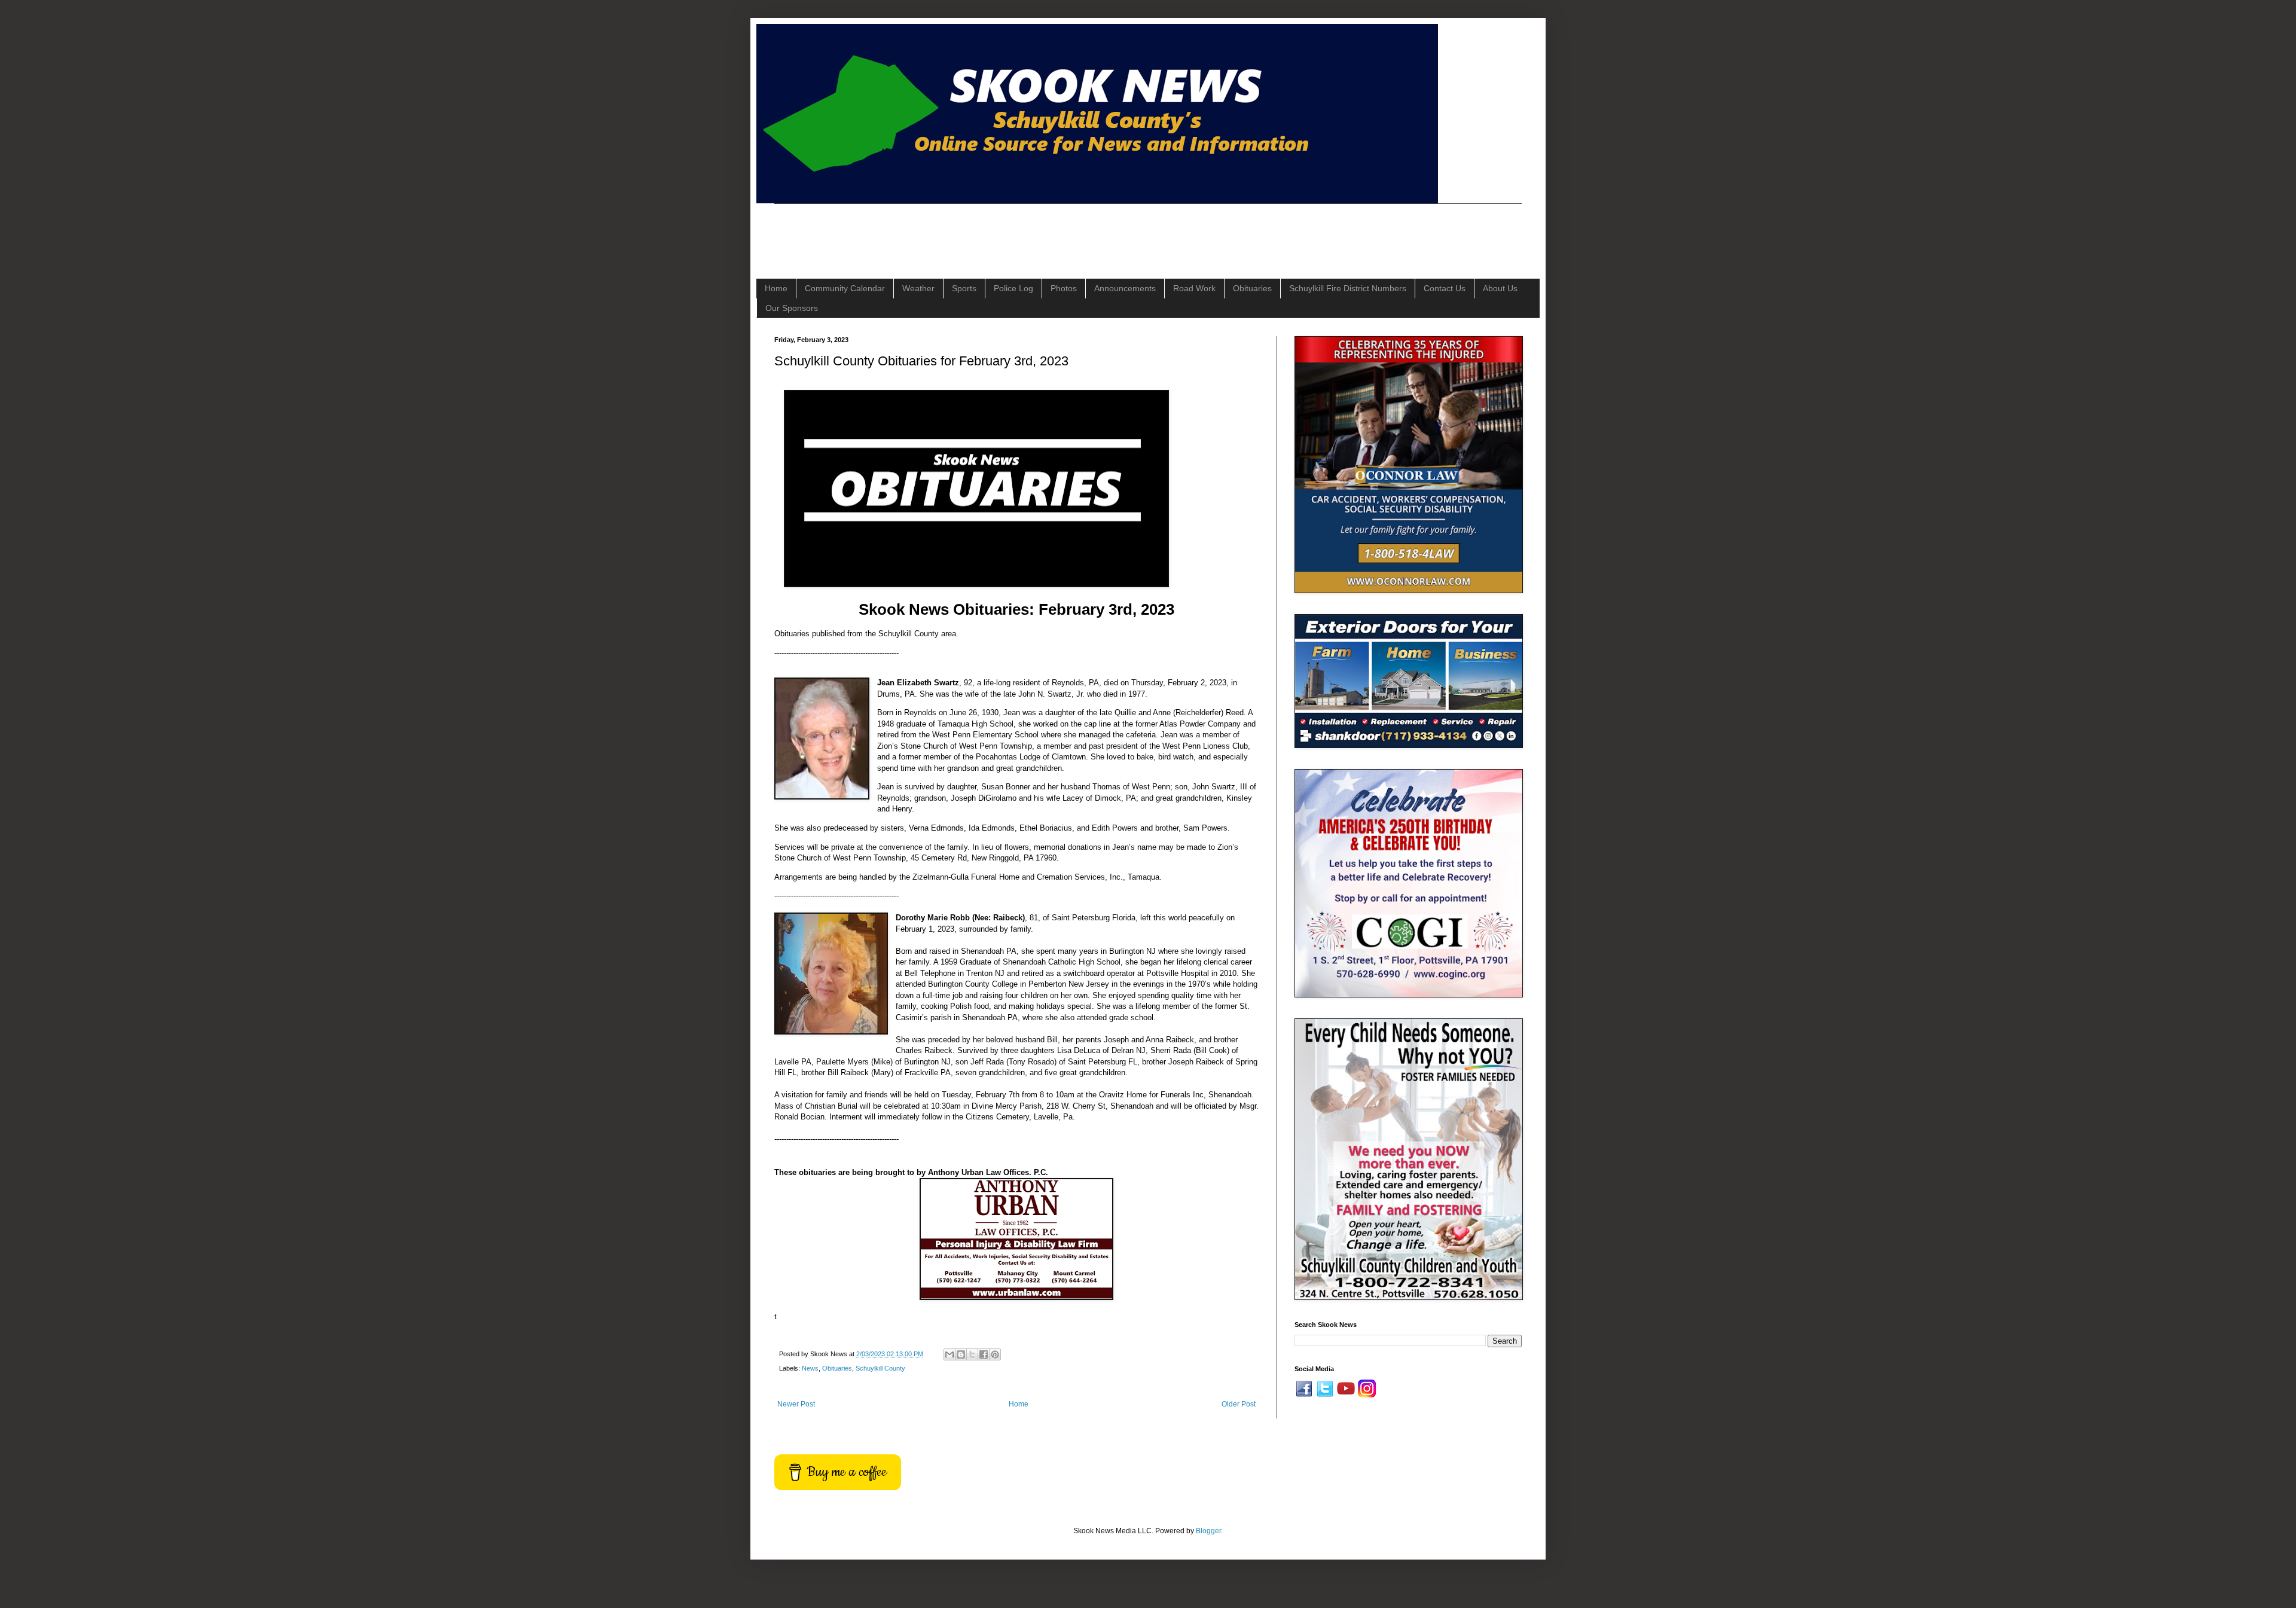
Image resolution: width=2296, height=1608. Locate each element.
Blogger (1208, 1531)
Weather (918, 288)
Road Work (1194, 288)
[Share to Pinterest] (995, 1354)
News (810, 1368)
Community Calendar (845, 288)
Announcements (1125, 288)
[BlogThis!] (961, 1354)
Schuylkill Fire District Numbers (1348, 288)
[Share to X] (972, 1354)
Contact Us (1445, 288)
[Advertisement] (992, 231)
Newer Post (796, 1404)
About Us (1500, 288)
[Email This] (949, 1354)
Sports (964, 288)
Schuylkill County (880, 1368)
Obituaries (1252, 288)
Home (776, 288)
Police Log (1013, 288)
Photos (1064, 288)
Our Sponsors (792, 308)
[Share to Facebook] (984, 1354)
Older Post (1239, 1404)
